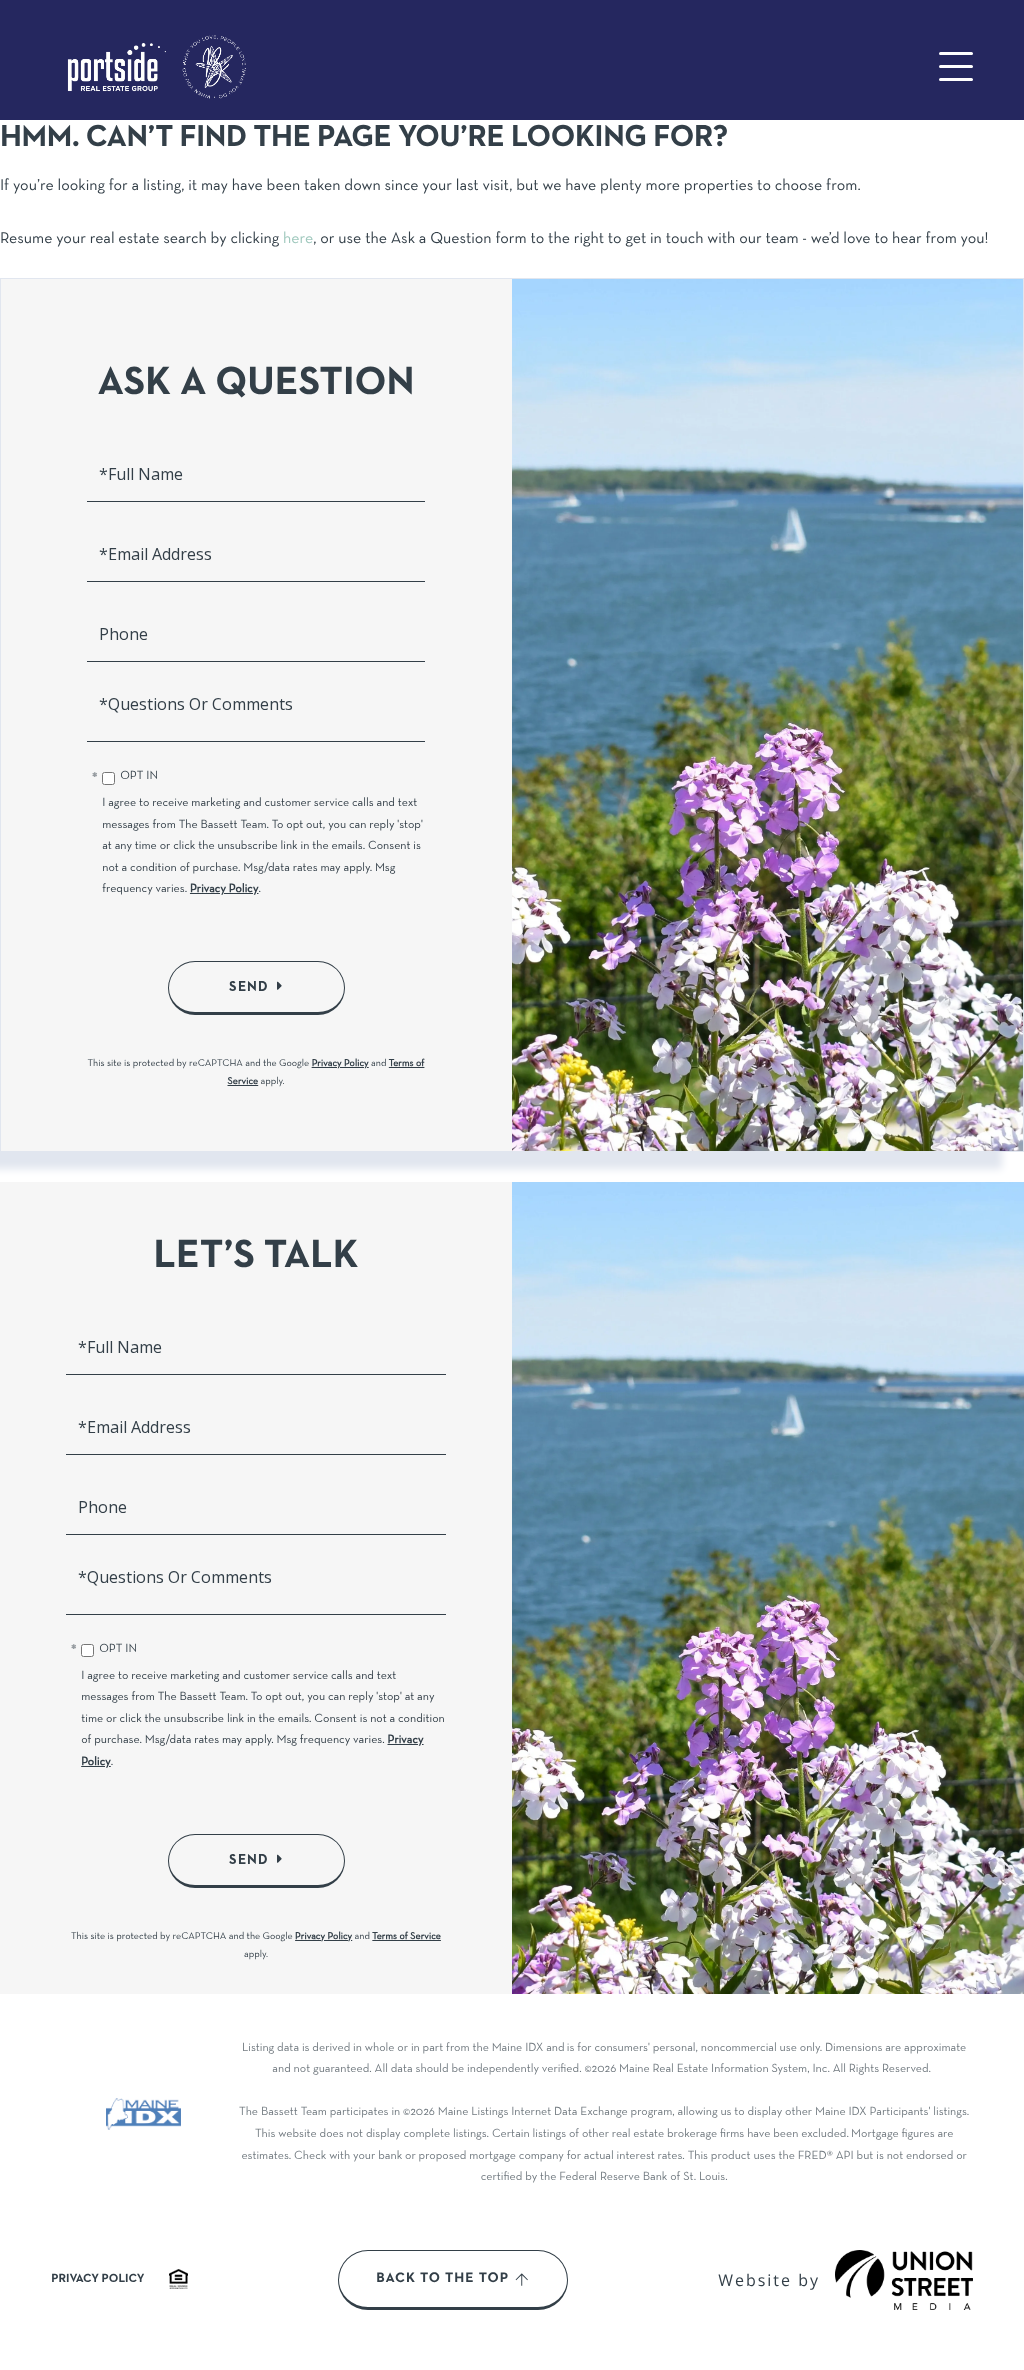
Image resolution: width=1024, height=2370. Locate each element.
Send (249, 987)
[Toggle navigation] (956, 66)
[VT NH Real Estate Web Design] (904, 2280)
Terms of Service (406, 1936)
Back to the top (442, 2279)
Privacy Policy (224, 890)
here (298, 240)
